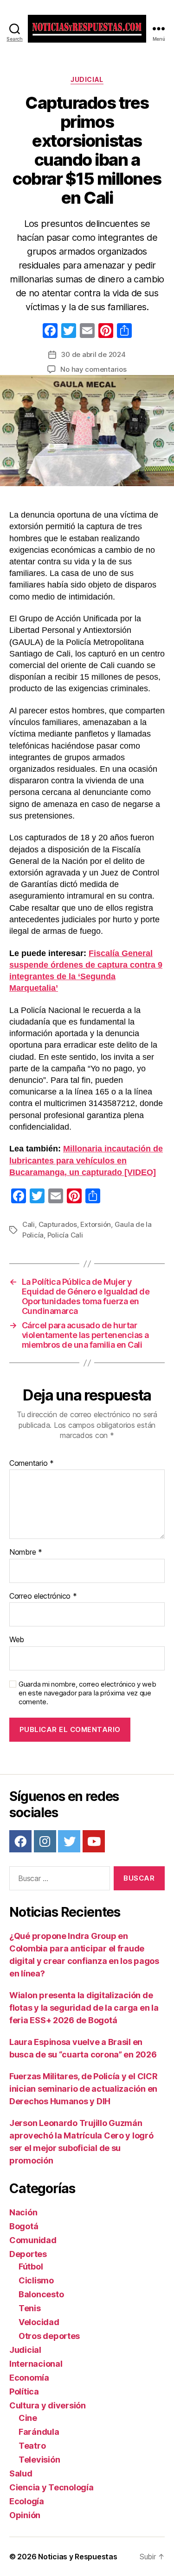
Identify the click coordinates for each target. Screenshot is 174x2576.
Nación (23, 2212)
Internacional (36, 2364)
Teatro (32, 2446)
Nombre (26, 1552)
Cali (29, 1224)
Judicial (87, 79)
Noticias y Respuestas (77, 2557)
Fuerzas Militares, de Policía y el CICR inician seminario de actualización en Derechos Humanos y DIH (83, 2089)
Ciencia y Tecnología (52, 2487)
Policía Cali (65, 1235)
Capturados (58, 1224)
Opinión (25, 2515)
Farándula (39, 2432)
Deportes (28, 2254)
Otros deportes (49, 2336)
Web (17, 1640)
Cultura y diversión (48, 2405)
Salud (21, 2473)
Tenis (30, 2308)
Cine (28, 2418)
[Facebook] (50, 332)
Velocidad (39, 2322)
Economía (29, 2378)
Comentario (32, 1463)
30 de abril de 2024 (93, 354)
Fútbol (31, 2267)
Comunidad (33, 2240)
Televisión (39, 2460)
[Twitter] (69, 1841)
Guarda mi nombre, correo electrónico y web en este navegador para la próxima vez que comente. (87, 1693)
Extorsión (96, 1224)
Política (24, 2392)
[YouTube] (94, 1841)
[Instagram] (45, 1841)
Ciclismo (36, 2280)
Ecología (27, 2501)
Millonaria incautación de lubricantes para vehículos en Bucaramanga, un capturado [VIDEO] (86, 1160)
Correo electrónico (43, 1596)
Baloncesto (41, 2294)
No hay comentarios (93, 369)
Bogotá (24, 2226)
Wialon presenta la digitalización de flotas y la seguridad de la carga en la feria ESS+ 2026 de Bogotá (84, 2008)
